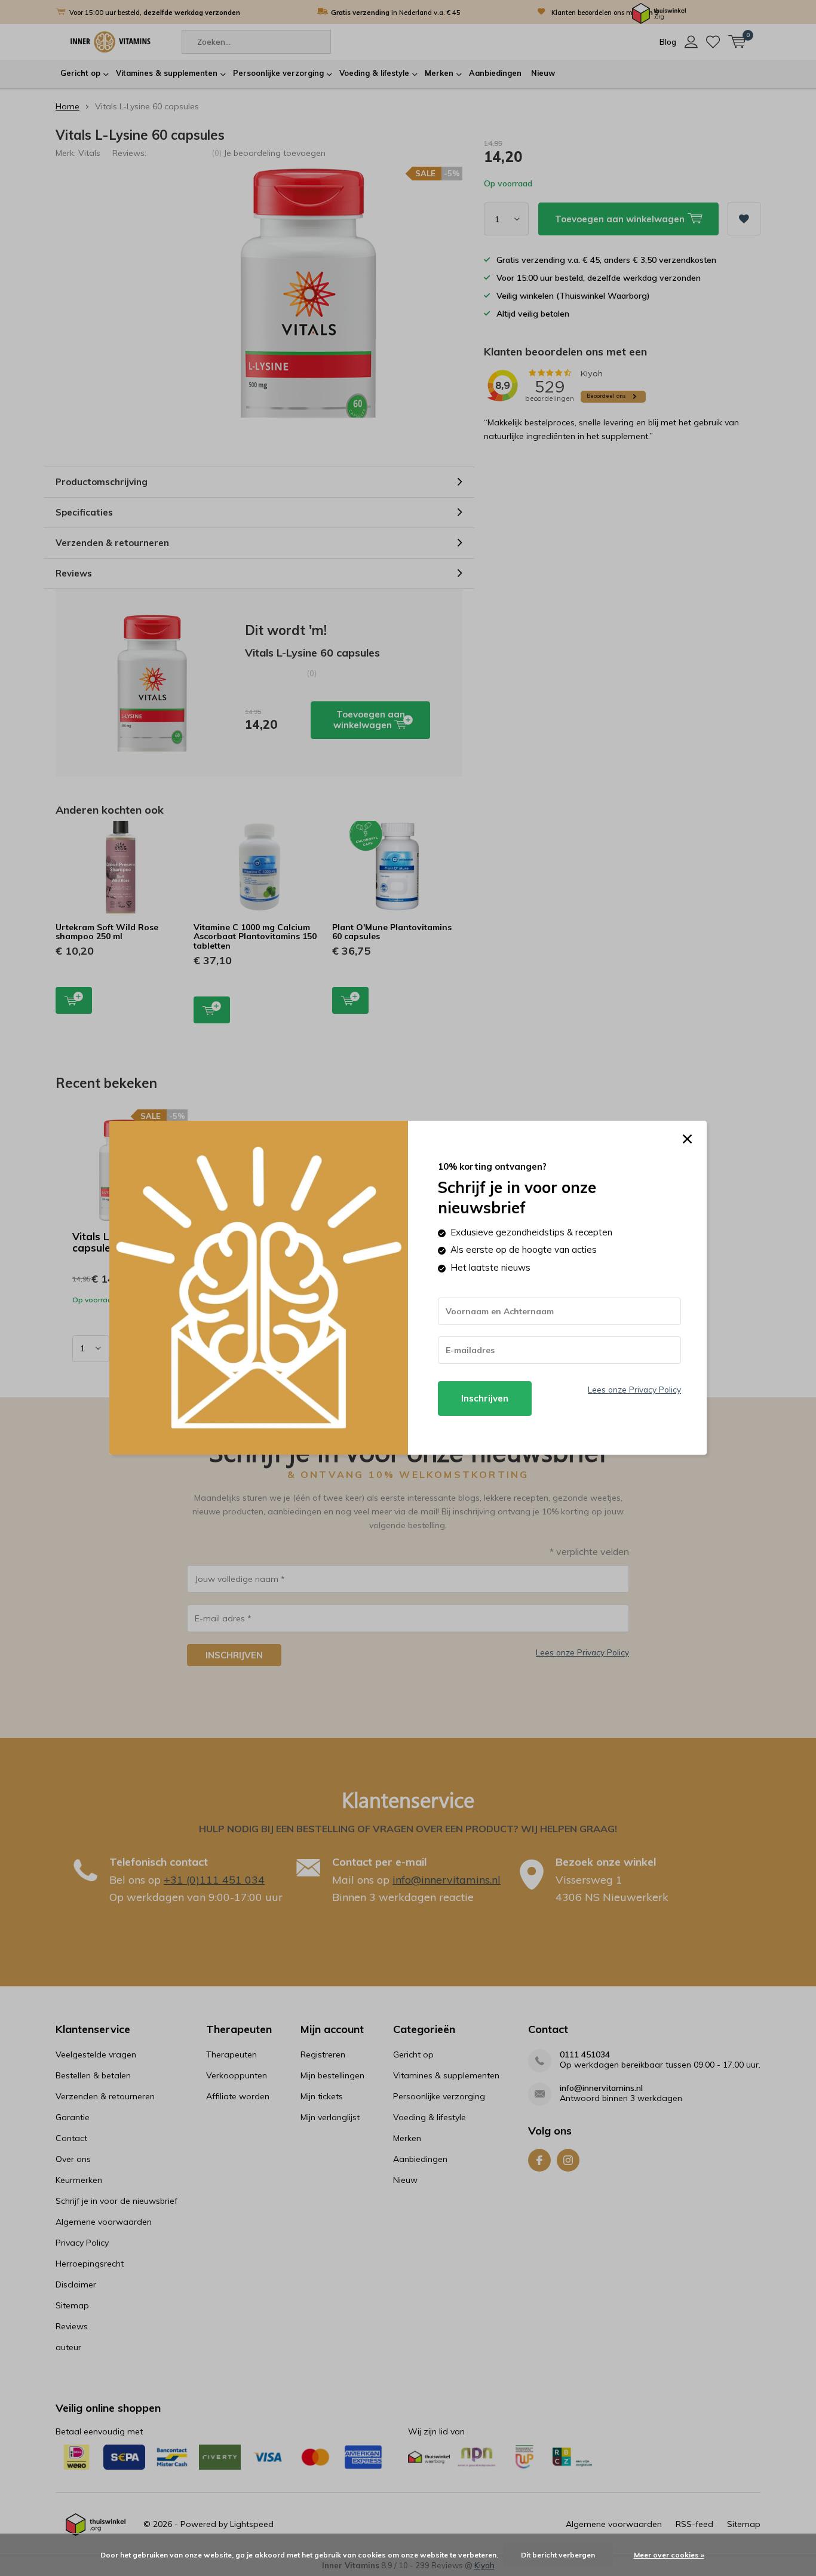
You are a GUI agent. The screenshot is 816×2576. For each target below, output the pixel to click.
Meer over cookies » (669, 2555)
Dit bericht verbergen (558, 2555)
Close (687, 1139)
